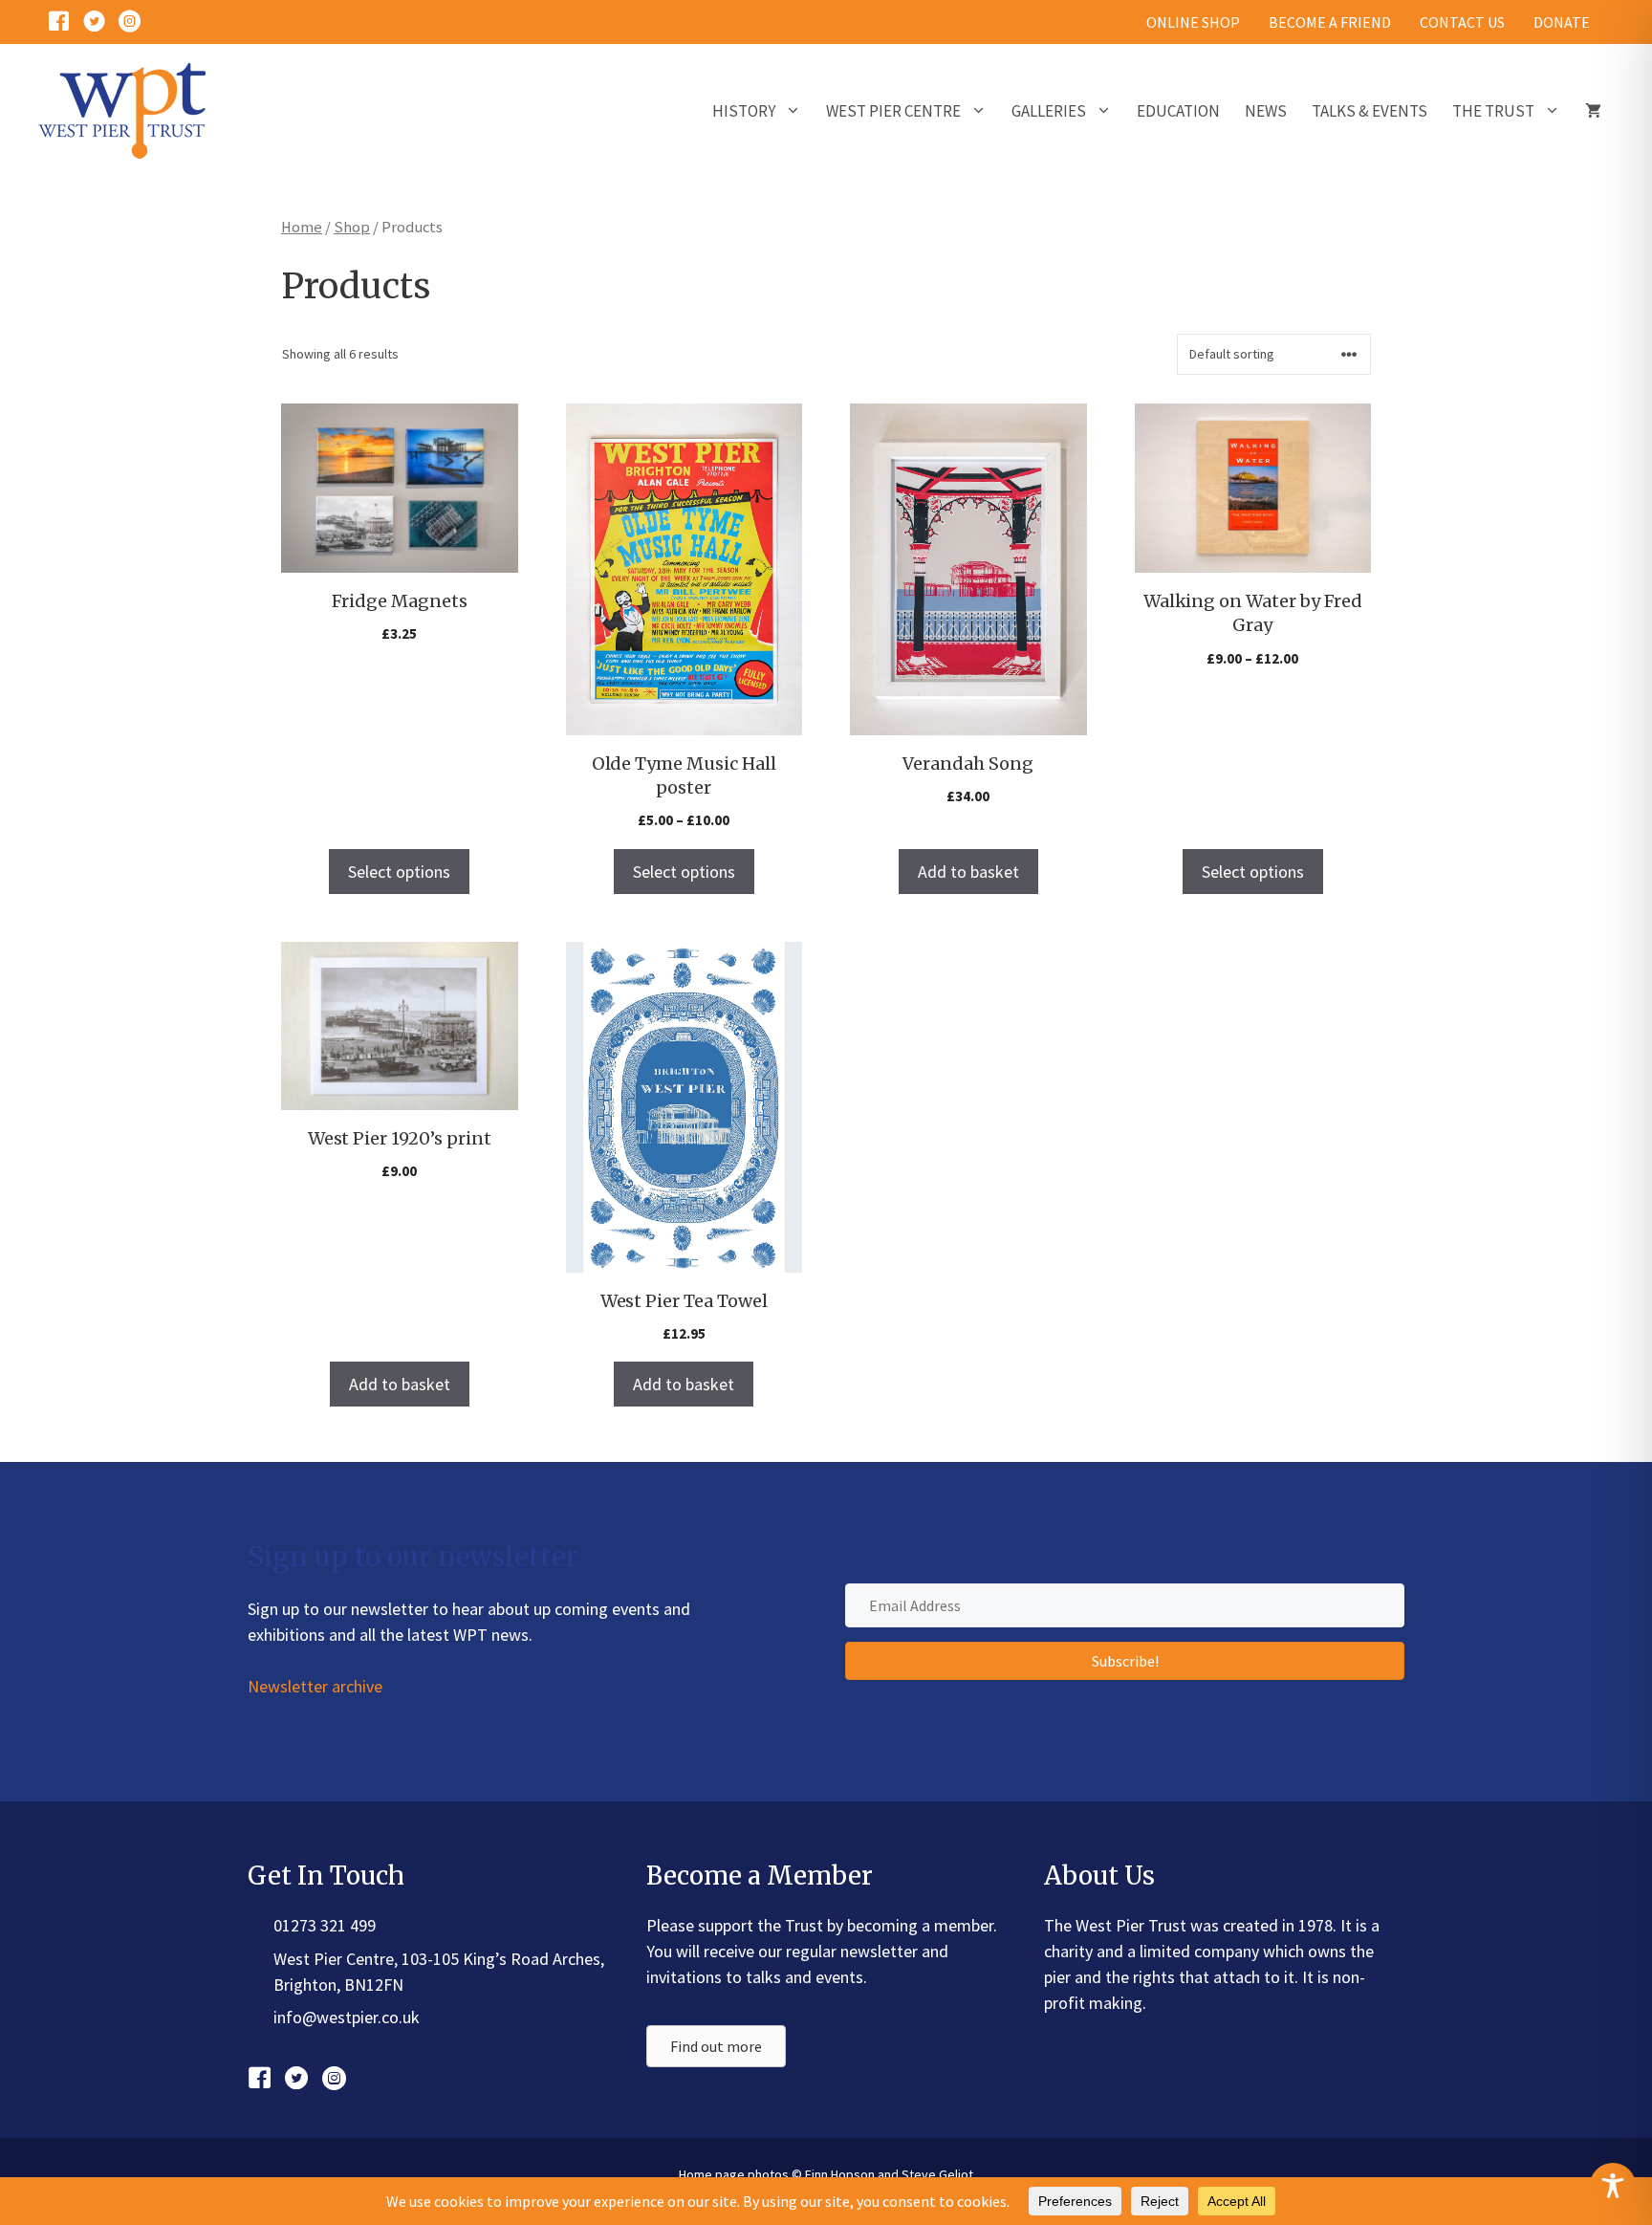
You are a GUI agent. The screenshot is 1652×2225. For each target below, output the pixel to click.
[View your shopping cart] (1593, 111)
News (1266, 111)
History (744, 111)
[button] (1125, 1661)
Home (302, 227)
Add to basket (968, 872)
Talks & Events (1369, 111)
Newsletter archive (315, 1686)
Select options (399, 872)
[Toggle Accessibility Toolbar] (1613, 2186)
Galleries (1049, 111)
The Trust (1493, 111)
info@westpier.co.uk (347, 2017)
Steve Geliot (937, 2174)
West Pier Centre (893, 111)
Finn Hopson (840, 2174)
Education (1178, 111)
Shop (352, 227)
